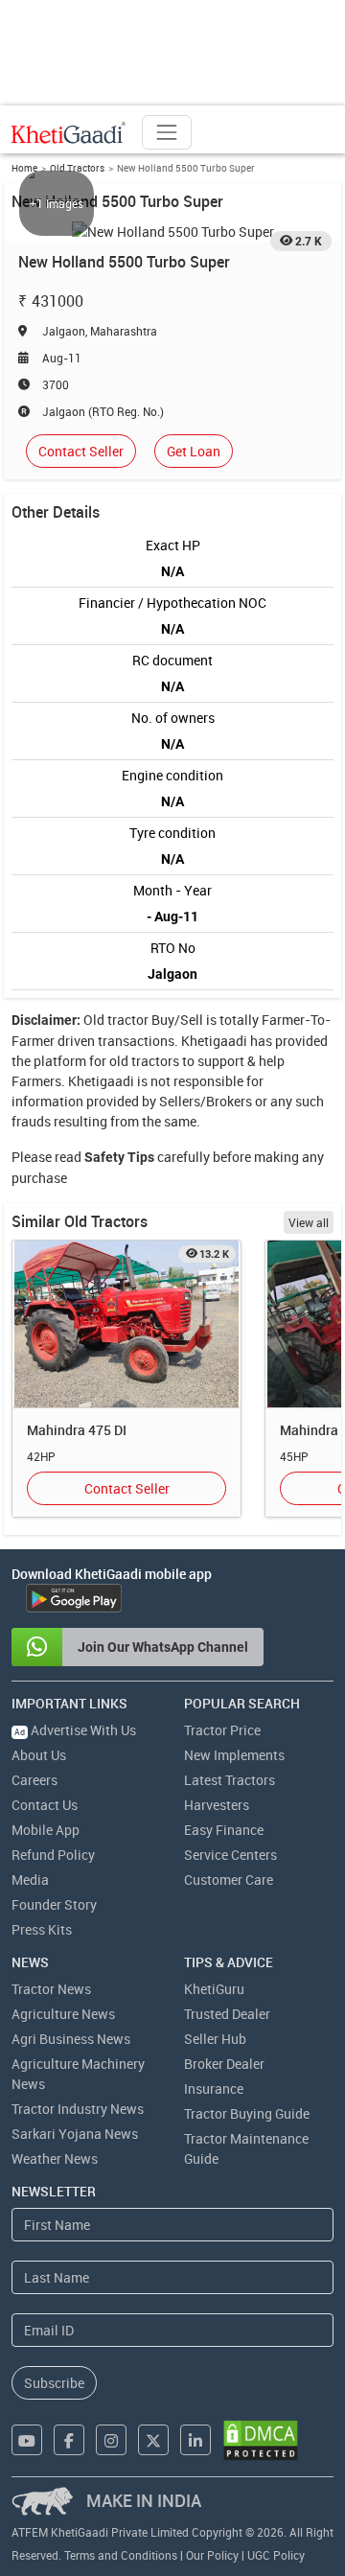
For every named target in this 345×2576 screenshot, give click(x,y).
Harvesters (217, 1805)
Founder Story (54, 1904)
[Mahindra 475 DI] (126, 1324)
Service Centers (230, 1855)
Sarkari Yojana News (75, 2134)
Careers (34, 1780)
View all (309, 1222)
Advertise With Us (75, 1730)
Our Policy (212, 2555)
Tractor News (51, 1989)
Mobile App (46, 1830)
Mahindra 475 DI (77, 1430)
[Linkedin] (195, 2440)
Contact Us (45, 1805)
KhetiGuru (214, 1989)
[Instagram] (111, 2440)
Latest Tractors (230, 1780)
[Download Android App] (74, 1598)
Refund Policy (53, 1855)
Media (30, 1880)
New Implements (234, 1755)
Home (24, 168)
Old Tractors (77, 168)
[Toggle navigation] (167, 132)
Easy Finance (224, 1830)
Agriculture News (63, 2014)
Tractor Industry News (78, 2109)
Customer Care (229, 1880)
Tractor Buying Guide (247, 2113)
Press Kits (42, 1929)
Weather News (55, 2158)
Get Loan (194, 451)
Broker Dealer (224, 2064)
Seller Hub (215, 2039)
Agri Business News (71, 2039)
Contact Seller (81, 451)
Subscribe (54, 2383)
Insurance (214, 2089)
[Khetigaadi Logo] (69, 132)
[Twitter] (153, 2440)
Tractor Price (222, 1730)
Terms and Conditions (121, 2555)
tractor (128, 1020)
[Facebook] (69, 2440)
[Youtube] (27, 2440)
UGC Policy (276, 2555)
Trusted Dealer (227, 2014)
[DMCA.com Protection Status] (261, 2440)
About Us (39, 1755)
